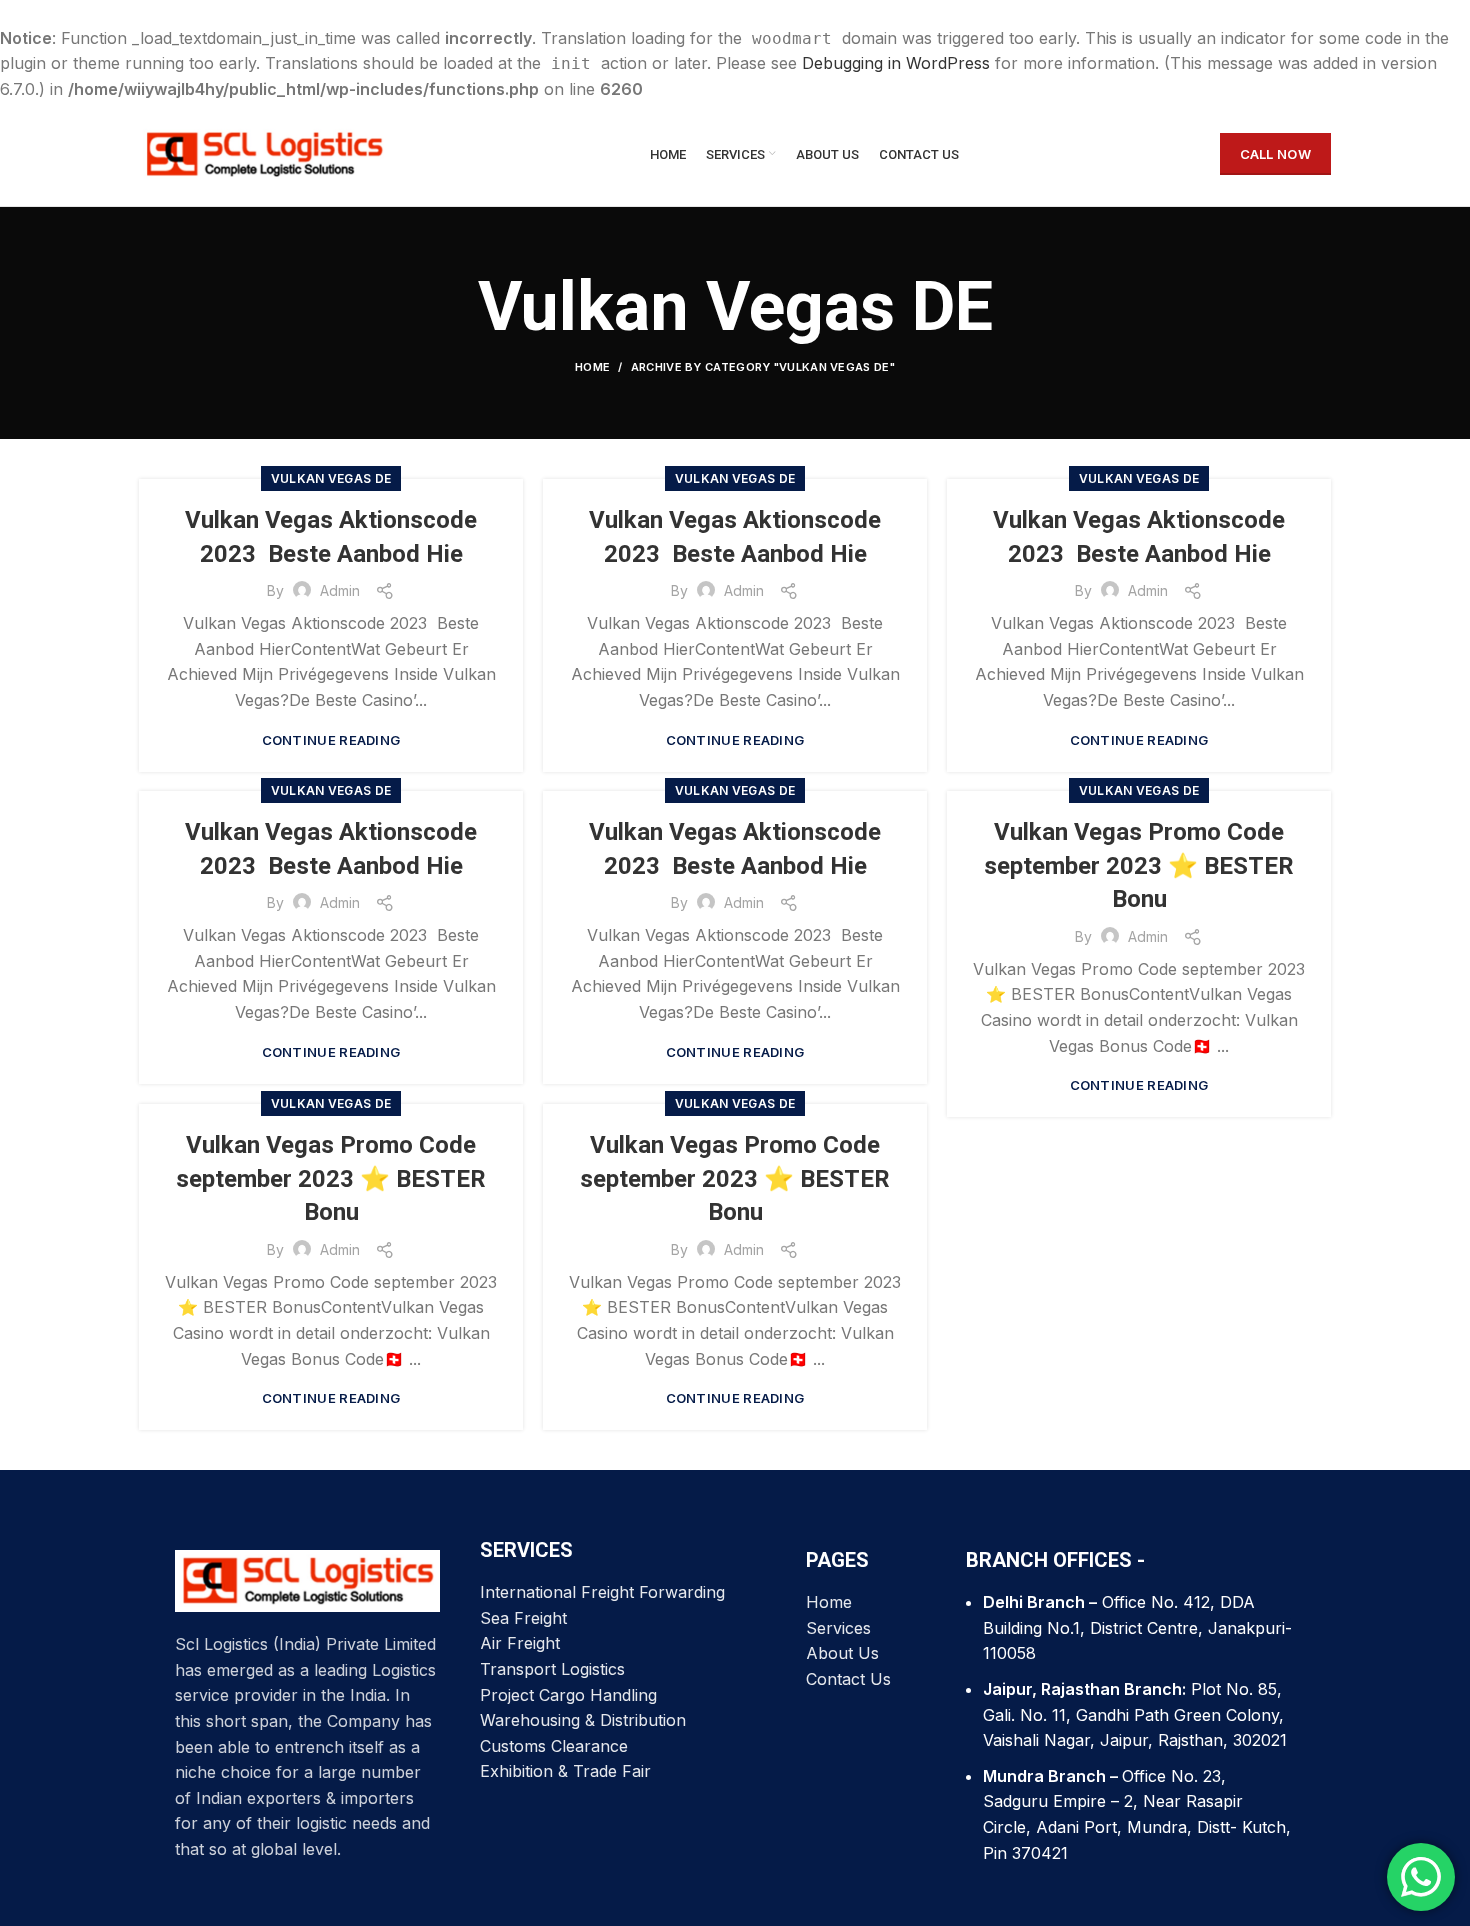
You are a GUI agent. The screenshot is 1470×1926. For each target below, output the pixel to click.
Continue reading (331, 740)
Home (592, 367)
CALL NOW (1275, 154)
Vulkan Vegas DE (331, 478)
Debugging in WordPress (896, 63)
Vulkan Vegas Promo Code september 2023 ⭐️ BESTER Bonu (1139, 865)
